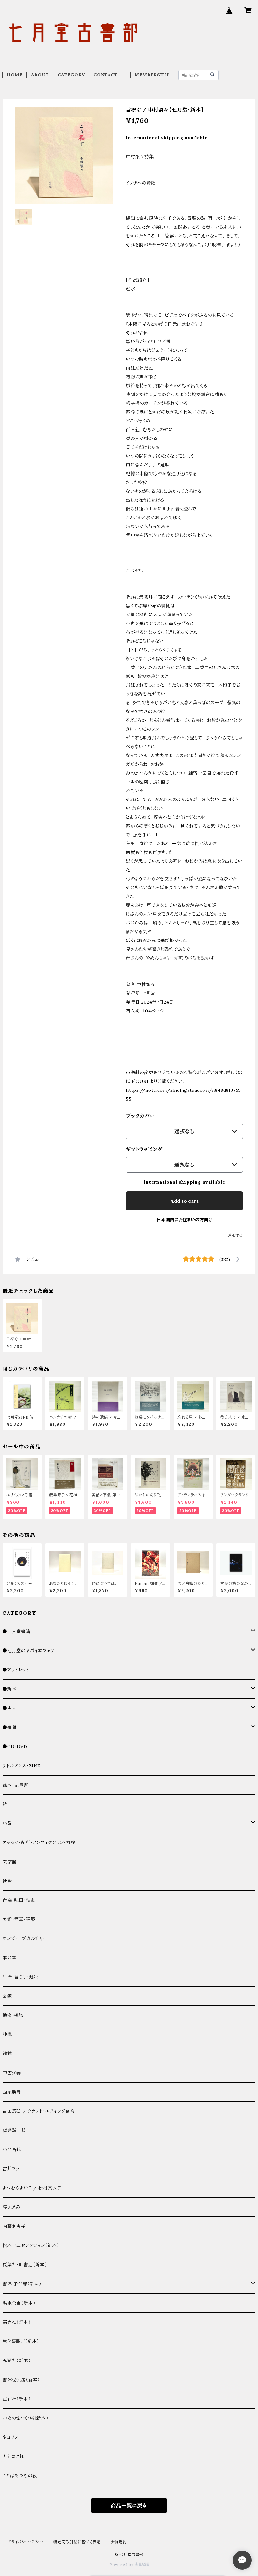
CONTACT (106, 75)
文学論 (9, 1862)
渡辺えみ (12, 2207)
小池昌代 (12, 2149)
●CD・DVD (15, 1747)
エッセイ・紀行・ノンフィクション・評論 (39, 1843)
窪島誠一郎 (14, 2130)
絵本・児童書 (15, 1785)
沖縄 (7, 2034)
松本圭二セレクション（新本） (31, 2245)
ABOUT (40, 75)
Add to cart (184, 1201)
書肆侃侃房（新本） (21, 2380)
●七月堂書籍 (17, 1631)
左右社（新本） (17, 2399)
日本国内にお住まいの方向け (185, 1220)
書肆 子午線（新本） (22, 2284)
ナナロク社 (13, 2456)
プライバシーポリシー (25, 2542)
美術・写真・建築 (19, 1919)
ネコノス (11, 2437)
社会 (7, 1881)
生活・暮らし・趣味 (20, 1977)
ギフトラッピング (144, 1149)
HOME (14, 75)
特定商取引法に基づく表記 (77, 2542)
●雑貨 (9, 1727)
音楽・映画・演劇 (19, 1900)
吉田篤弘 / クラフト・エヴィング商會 (39, 2111)
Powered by (122, 2565)
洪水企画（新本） (19, 2303)
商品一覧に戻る (129, 2506)
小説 (7, 1823)
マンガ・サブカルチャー (25, 1938)
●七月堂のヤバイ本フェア (29, 1651)
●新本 (9, 1689)
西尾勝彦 (12, 2092)
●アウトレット (16, 1670)
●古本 (9, 1708)
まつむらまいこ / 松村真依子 (32, 2188)
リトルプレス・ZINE (22, 1766)
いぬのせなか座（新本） (25, 2418)
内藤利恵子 (14, 2226)
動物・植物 (13, 2015)
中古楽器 (12, 2073)
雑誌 (7, 2054)
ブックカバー (141, 1116)
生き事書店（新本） (21, 2341)
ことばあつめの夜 (20, 2476)
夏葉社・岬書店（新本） (25, 2265)
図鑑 (7, 1996)
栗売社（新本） (17, 2322)
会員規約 (119, 2542)
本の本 (9, 1958)
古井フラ (11, 2169)
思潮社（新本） (17, 2361)
